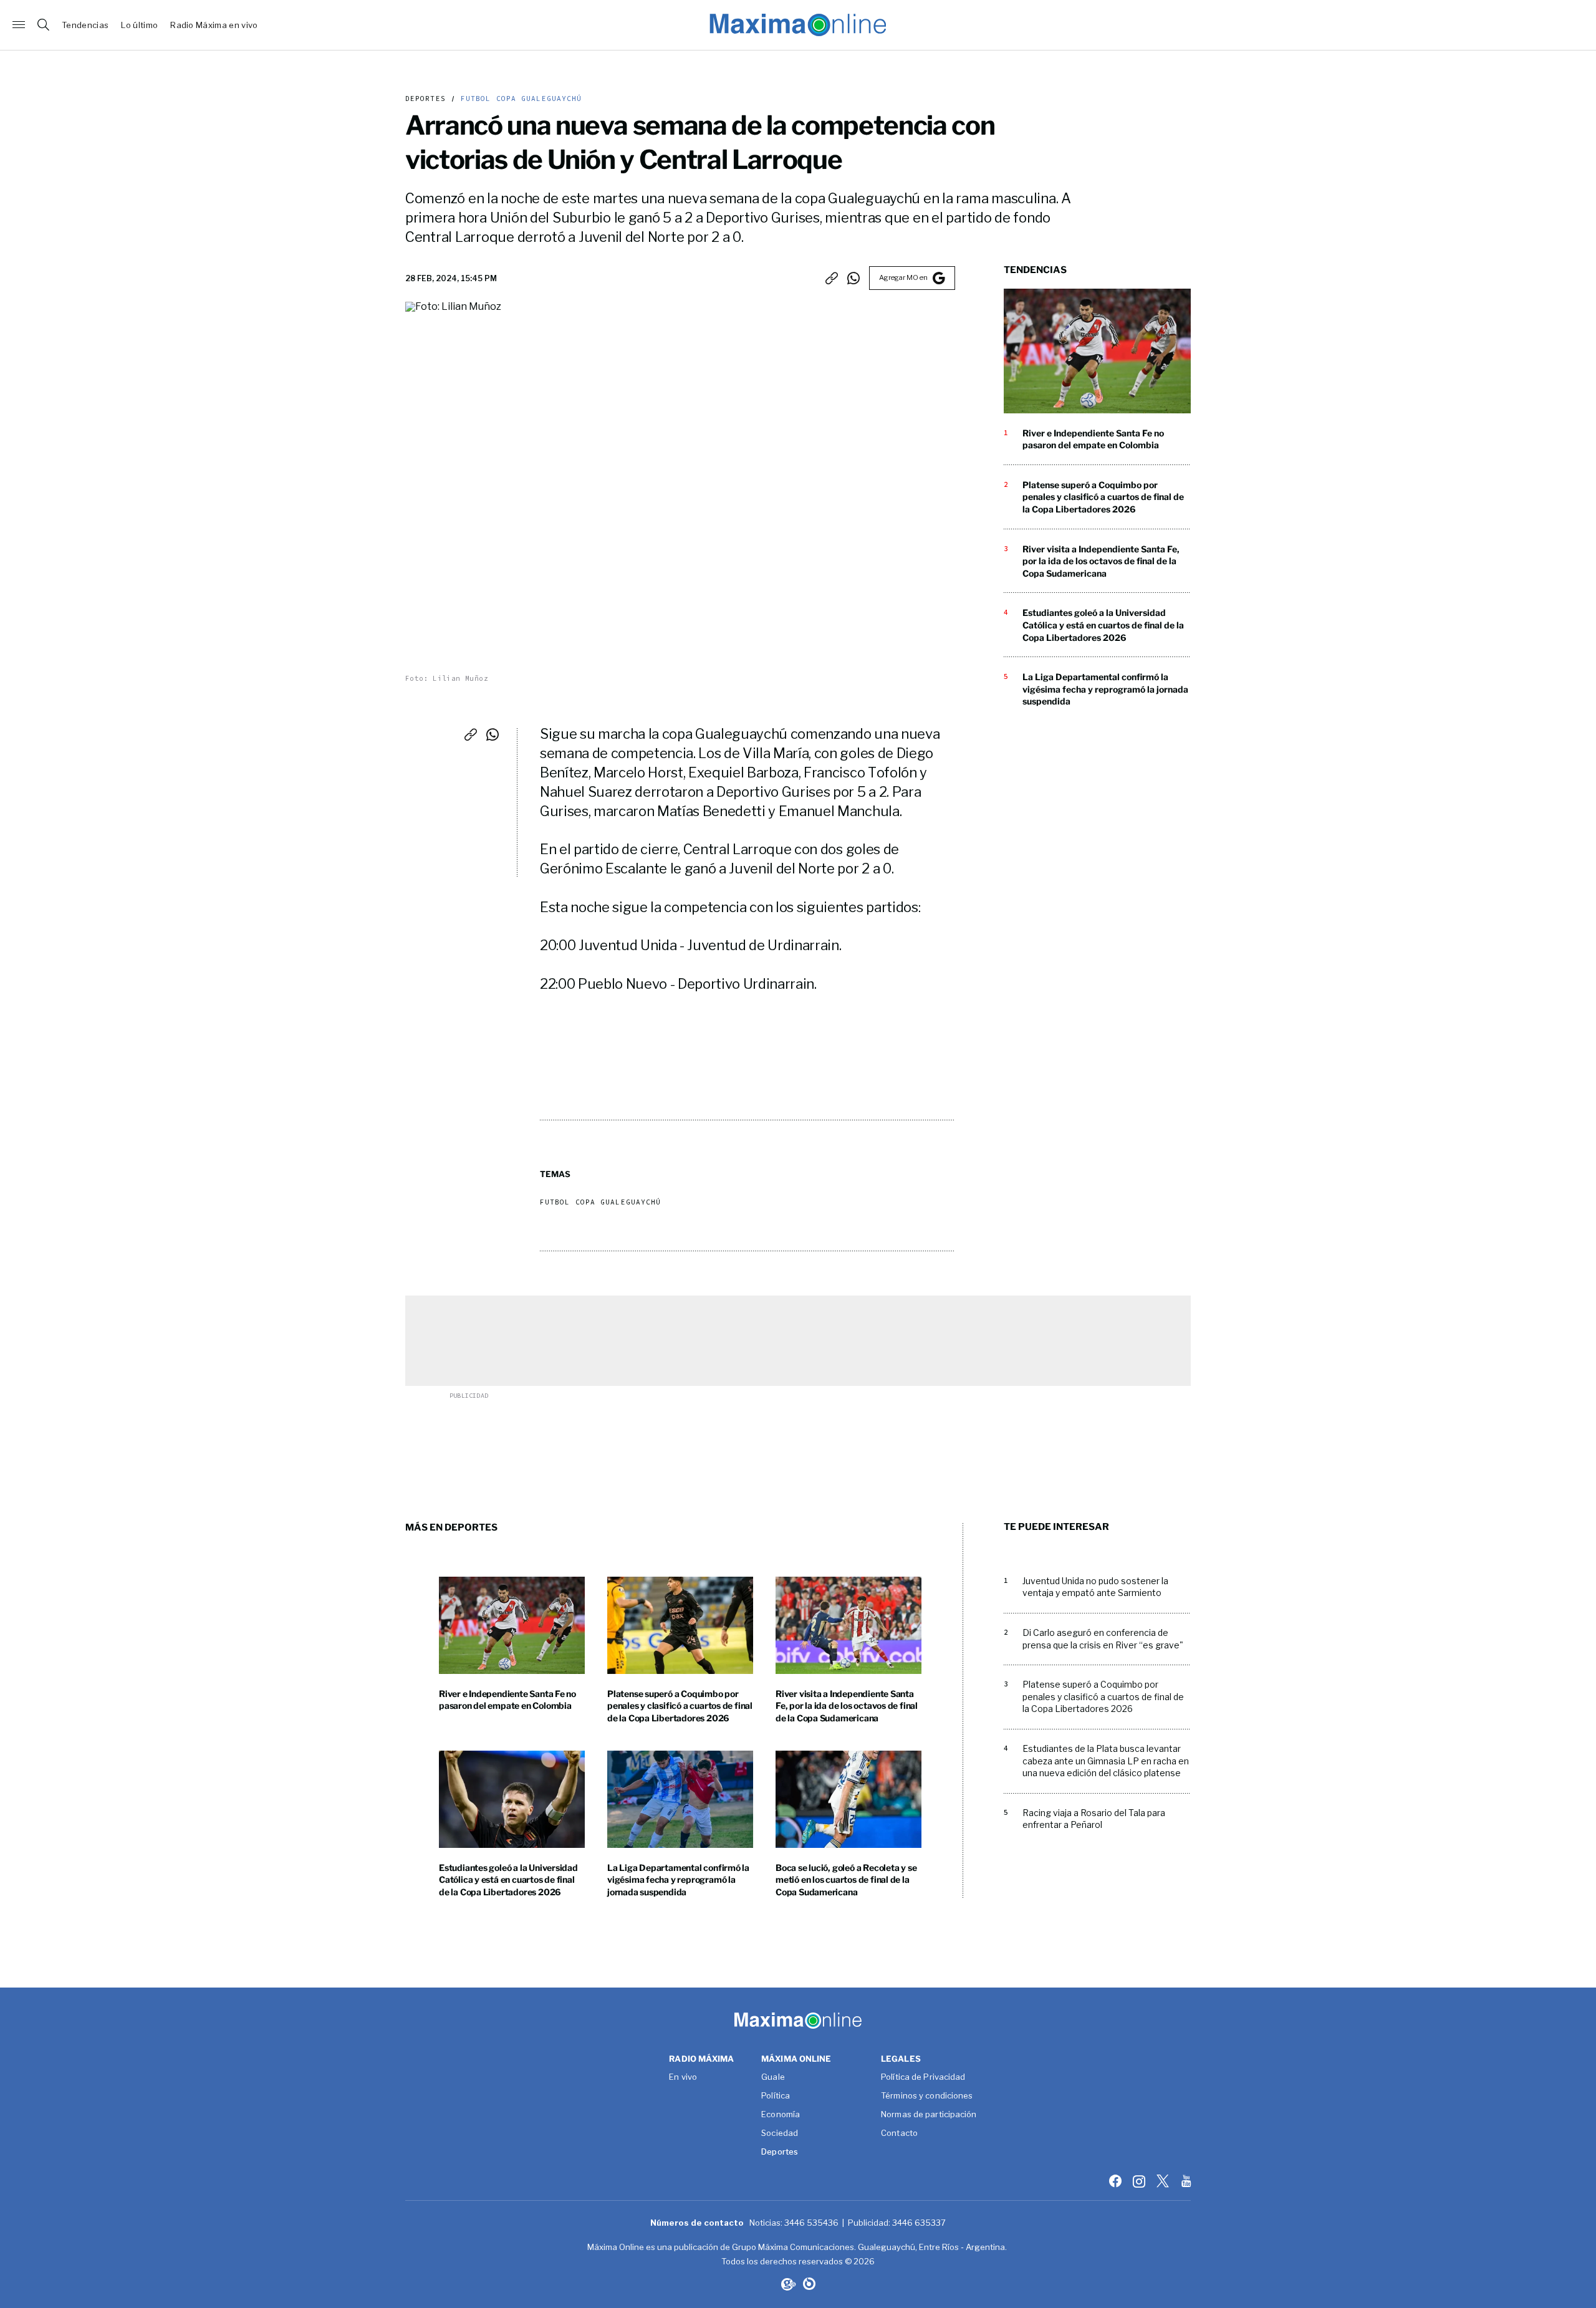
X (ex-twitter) (1164, 2181)
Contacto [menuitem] (899, 2133)
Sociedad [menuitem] (780, 2133)
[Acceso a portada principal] (798, 25)
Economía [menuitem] (781, 2115)
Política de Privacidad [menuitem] (923, 2077)
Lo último (139, 25)
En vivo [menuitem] (683, 2077)
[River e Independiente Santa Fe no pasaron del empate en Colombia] (1097, 351)
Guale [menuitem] (773, 2077)
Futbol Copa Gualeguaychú (519, 99)
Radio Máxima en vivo (214, 25)
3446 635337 (919, 2223)
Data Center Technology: (809, 2284)
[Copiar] (832, 278)
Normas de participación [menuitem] (929, 2115)
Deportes (425, 99)
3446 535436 (811, 2223)
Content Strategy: (787, 2284)
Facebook (1117, 2181)
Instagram (1140, 2181)
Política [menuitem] (776, 2096)
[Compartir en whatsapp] (853, 278)
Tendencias (85, 25)
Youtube (1188, 2181)
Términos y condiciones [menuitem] (927, 2096)
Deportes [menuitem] (780, 2152)
